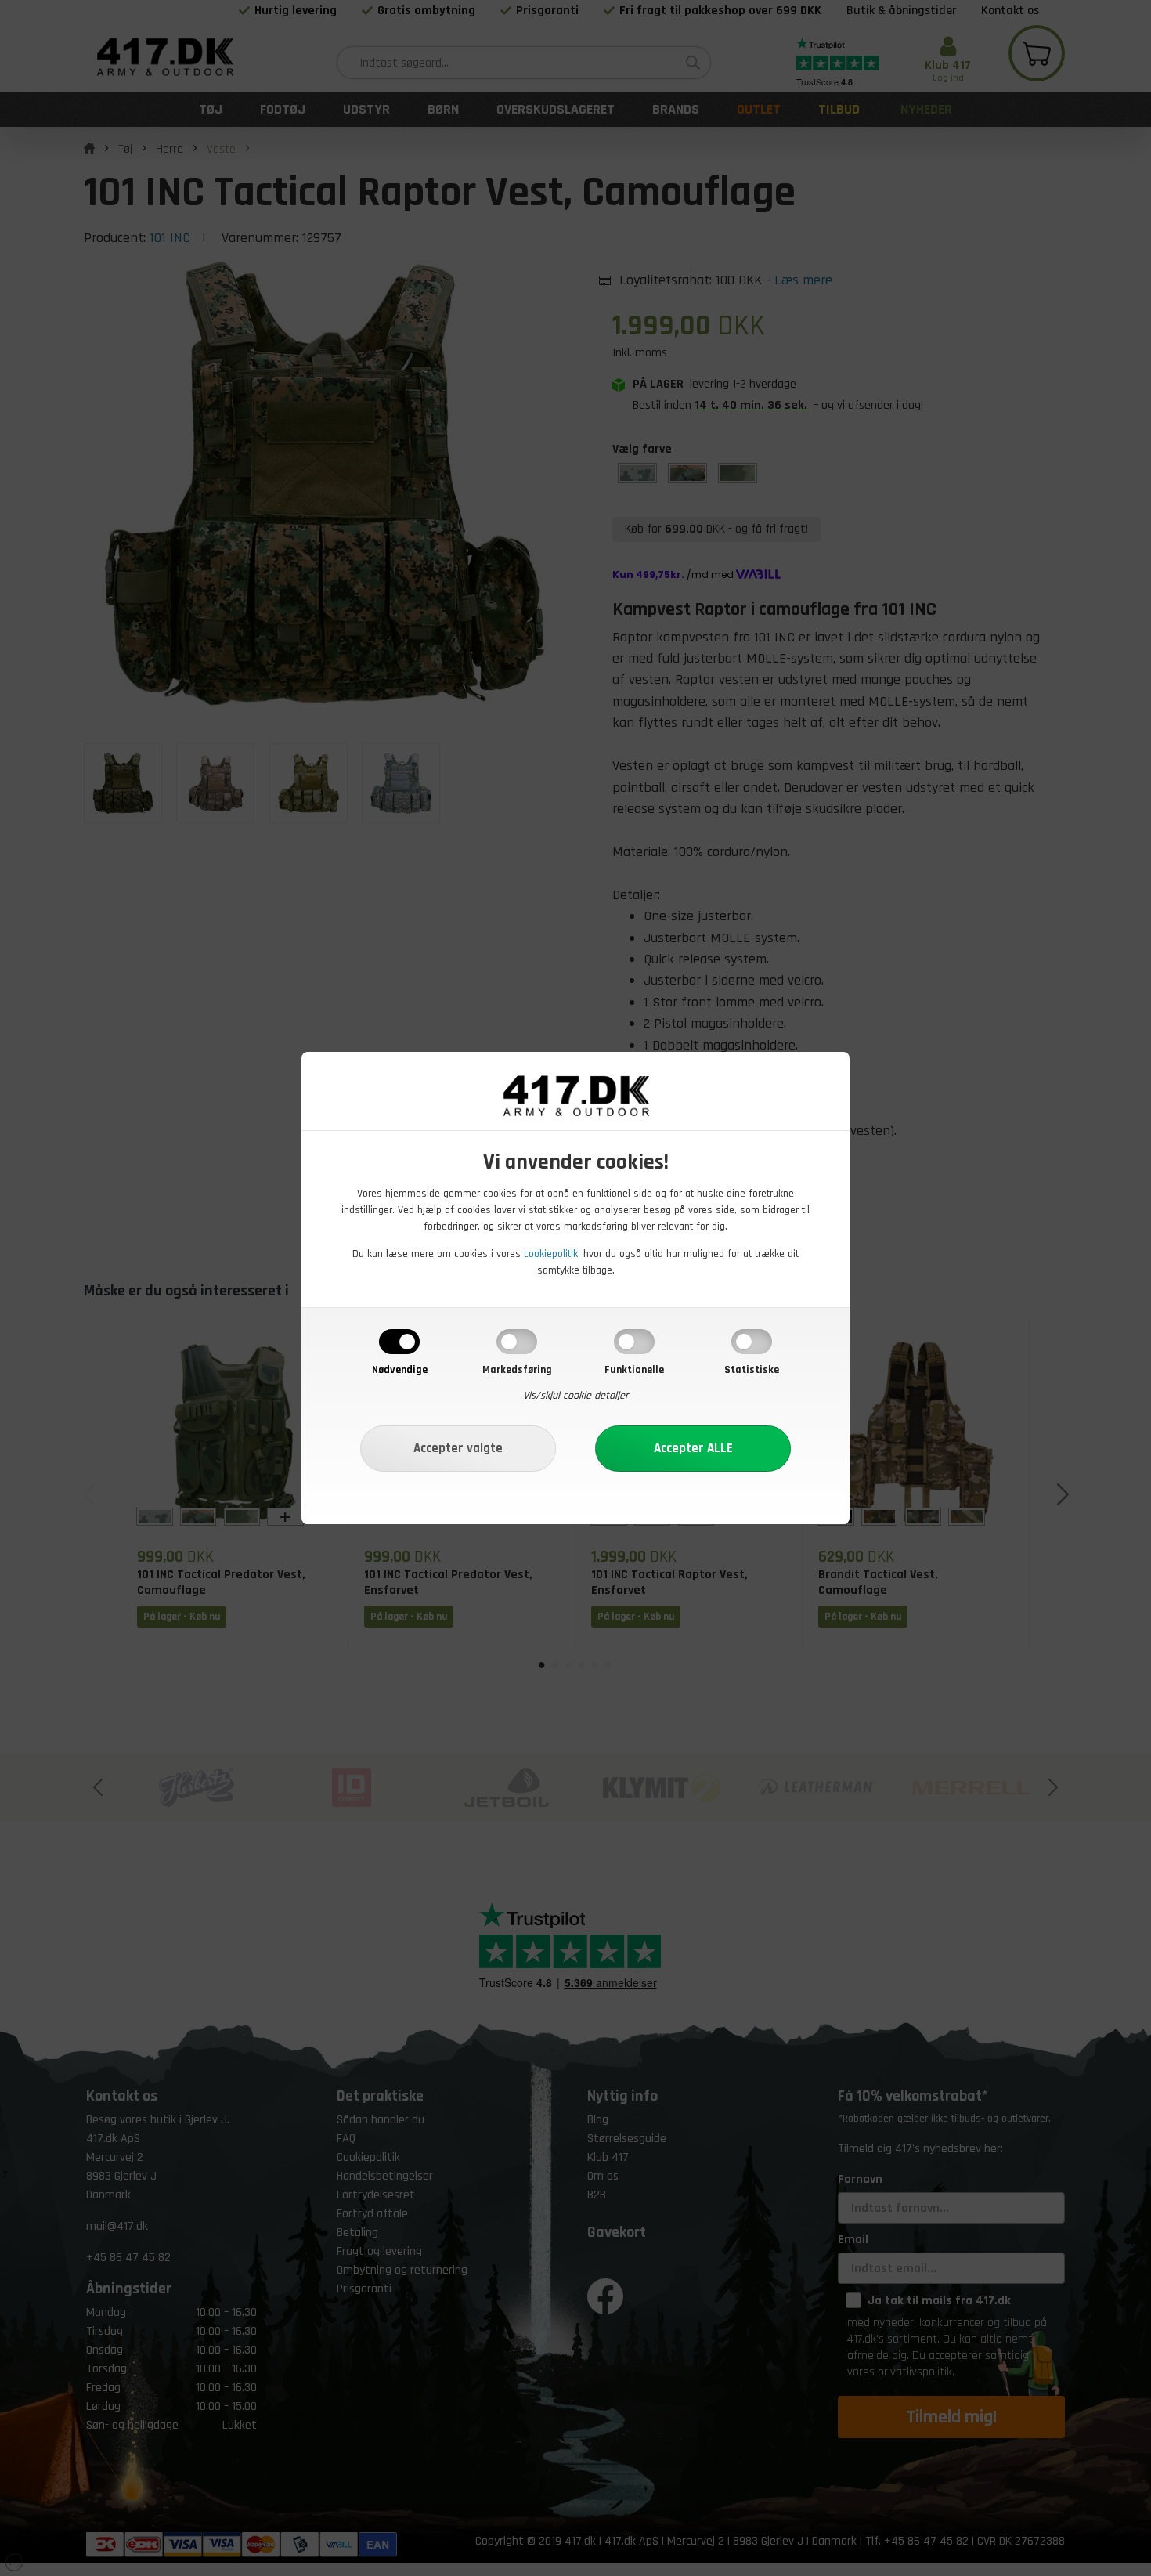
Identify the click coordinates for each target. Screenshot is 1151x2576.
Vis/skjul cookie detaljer (576, 1396)
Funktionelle (634, 1370)
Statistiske (752, 1370)
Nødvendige (400, 1370)
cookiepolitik (551, 1254)
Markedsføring (517, 1370)
